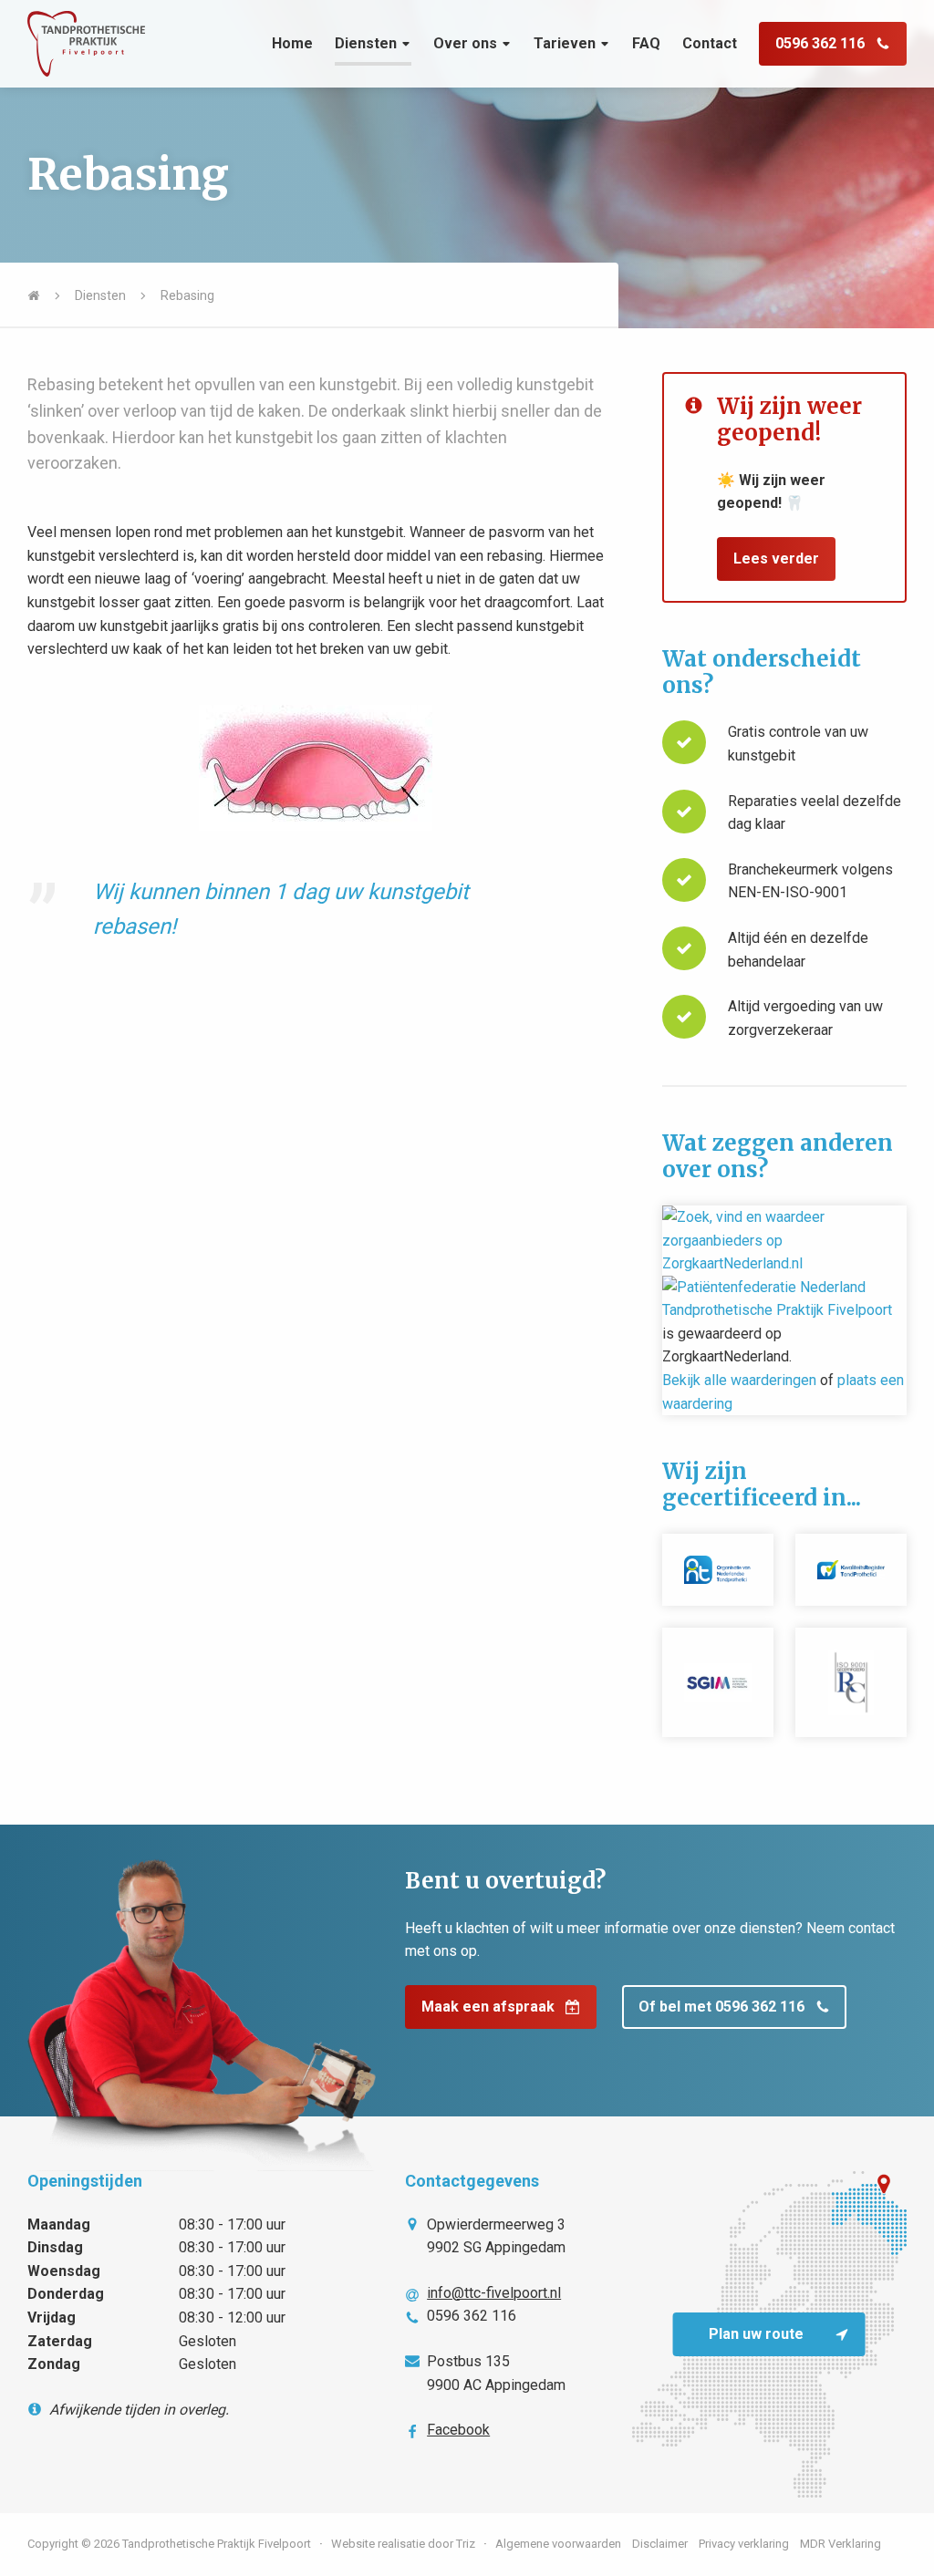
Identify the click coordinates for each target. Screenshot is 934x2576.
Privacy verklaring (744, 2544)
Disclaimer (660, 2544)
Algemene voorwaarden (558, 2544)
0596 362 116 (820, 43)
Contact (710, 43)
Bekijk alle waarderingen (739, 1380)
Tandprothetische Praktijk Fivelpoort (777, 1310)
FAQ (646, 43)
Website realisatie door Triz (403, 2544)
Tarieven (565, 43)
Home (292, 43)
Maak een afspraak (488, 2007)
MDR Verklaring (841, 2544)
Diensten (366, 43)
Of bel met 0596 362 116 (721, 2007)
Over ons (465, 43)
